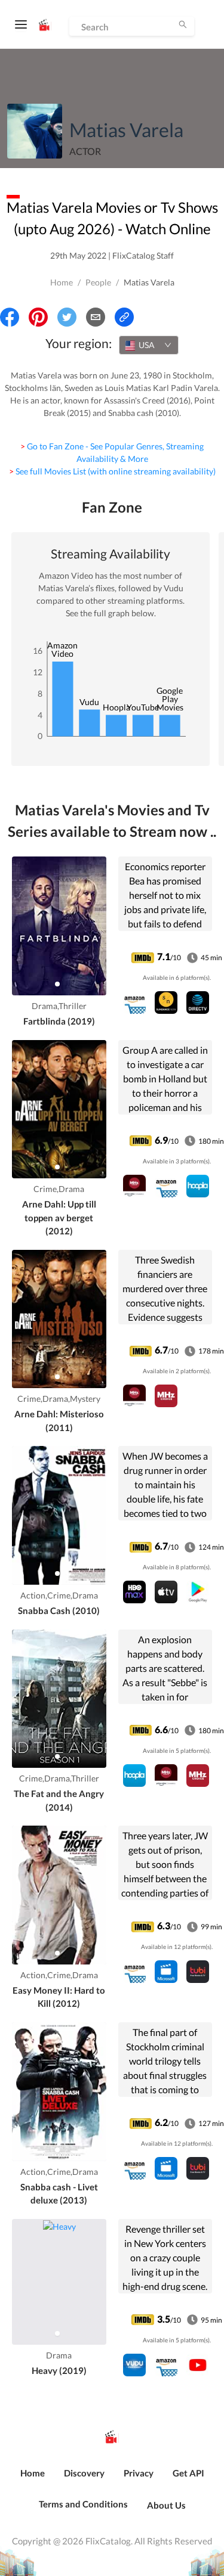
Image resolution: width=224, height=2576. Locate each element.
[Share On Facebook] (10, 317)
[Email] (96, 317)
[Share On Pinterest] (38, 317)
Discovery (84, 2473)
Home (62, 282)
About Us (166, 2505)
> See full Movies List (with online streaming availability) (112, 471)
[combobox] (149, 345)
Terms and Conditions (83, 2504)
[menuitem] (33, 2479)
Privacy (139, 2473)
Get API (188, 2473)
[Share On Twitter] (67, 317)
